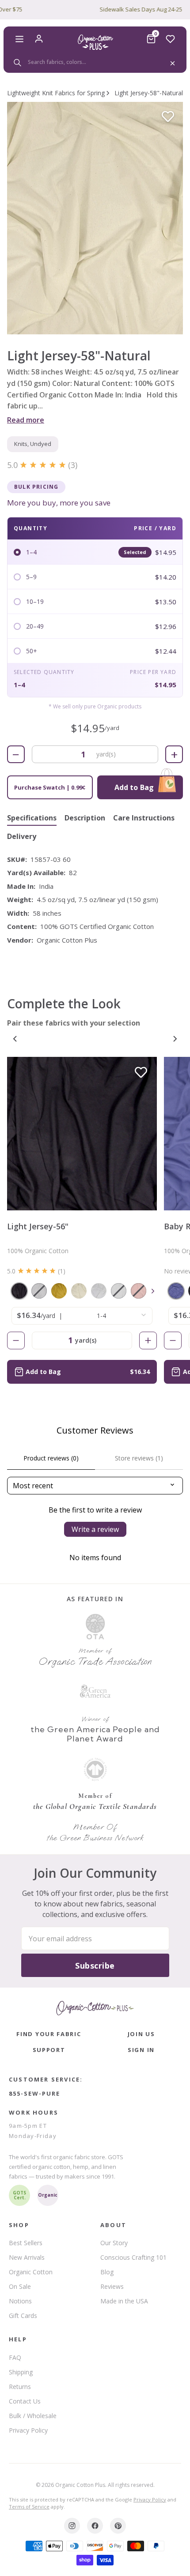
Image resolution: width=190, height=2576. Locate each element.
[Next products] (175, 1039)
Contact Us (25, 2401)
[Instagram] (72, 2526)
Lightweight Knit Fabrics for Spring (56, 93)
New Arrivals (27, 2257)
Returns (20, 2387)
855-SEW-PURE (34, 2093)
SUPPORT (49, 2050)
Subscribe (95, 1966)
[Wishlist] (171, 39)
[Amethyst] (176, 1291)
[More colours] (153, 1291)
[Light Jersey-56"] (82, 1134)
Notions (20, 2301)
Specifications (32, 818)
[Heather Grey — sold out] (119, 1291)
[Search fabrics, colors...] (95, 62)
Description (85, 818)
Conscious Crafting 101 (133, 2257)
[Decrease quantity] (16, 1340)
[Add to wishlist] (168, 117)
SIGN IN (141, 2050)
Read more (26, 420)
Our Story (114, 2243)
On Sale (20, 2286)
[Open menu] (19, 39)
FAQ (15, 2357)
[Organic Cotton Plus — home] (95, 42)
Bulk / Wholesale (33, 2416)
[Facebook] (95, 2526)
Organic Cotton (31, 2272)
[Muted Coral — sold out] (139, 1291)
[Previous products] (15, 1039)
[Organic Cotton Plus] (95, 2008)
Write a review (95, 1529)
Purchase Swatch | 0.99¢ (50, 787)
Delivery (22, 837)
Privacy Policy (28, 2430)
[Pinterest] (118, 2526)
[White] (99, 1291)
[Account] (39, 39)
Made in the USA (124, 2301)
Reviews (112, 2286)
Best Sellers (26, 2243)
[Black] (19, 1291)
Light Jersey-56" (38, 1226)
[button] (95, 218)
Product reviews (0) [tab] (51, 1458)
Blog (107, 2272)
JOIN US (141, 2034)
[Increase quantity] (148, 1340)
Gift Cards (23, 2316)
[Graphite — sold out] (39, 1291)
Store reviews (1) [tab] (139, 1458)
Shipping (21, 2372)
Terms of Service (29, 2507)
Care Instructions (144, 818)
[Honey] (59, 1291)
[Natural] (79, 1291)
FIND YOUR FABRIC (49, 2034)
